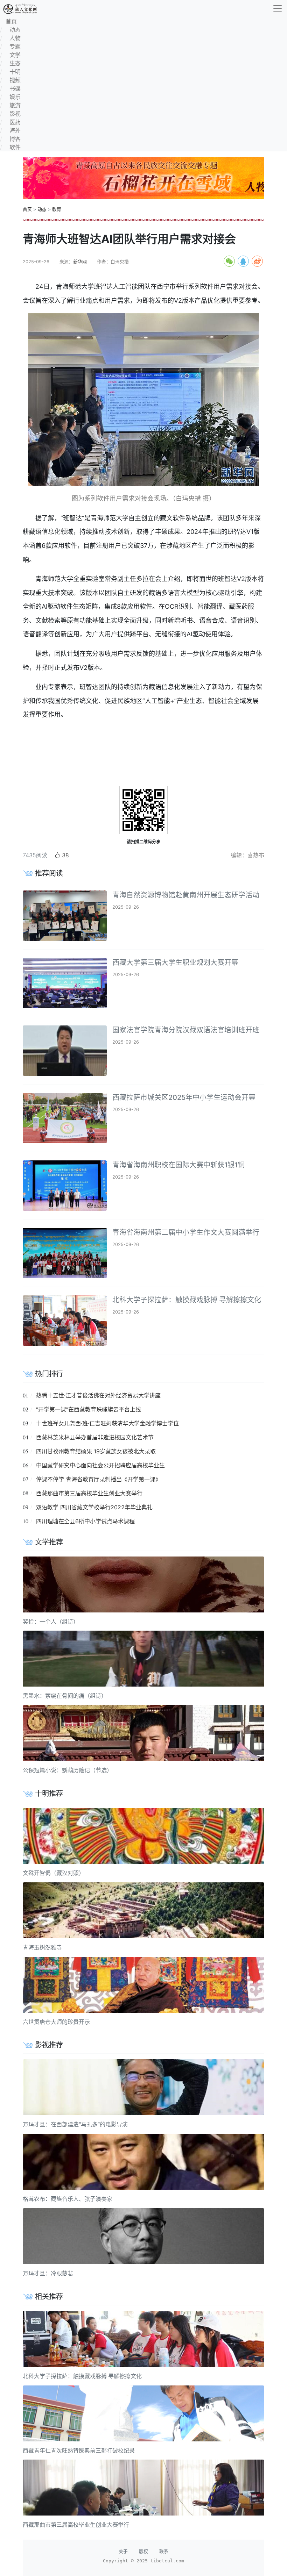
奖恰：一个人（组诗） (51, 1622)
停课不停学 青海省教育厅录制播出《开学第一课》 (99, 1479)
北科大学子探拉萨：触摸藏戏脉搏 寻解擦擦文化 (187, 1300)
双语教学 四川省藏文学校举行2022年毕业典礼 (94, 1507)
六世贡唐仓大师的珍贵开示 (56, 2022)
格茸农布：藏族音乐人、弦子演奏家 (68, 2199)
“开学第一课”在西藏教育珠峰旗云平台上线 (89, 1409)
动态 (42, 209)
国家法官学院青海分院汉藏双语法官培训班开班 (186, 1030)
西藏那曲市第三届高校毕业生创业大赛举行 (89, 1493)
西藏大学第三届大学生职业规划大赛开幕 (175, 963)
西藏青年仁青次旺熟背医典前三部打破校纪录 (79, 2450)
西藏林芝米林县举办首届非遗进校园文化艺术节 (95, 1437)
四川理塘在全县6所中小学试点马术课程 (85, 1521)
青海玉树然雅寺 (42, 1947)
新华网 (80, 262)
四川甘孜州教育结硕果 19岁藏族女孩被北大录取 (96, 1451)
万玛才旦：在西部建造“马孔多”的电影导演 (75, 2124)
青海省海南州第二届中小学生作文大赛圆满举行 (186, 1232)
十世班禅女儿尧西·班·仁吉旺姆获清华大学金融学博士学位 (107, 1423)
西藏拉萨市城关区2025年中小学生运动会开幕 (184, 1097)
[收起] (278, 8)
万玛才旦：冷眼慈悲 (48, 2273)
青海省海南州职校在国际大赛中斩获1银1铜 (178, 1165)
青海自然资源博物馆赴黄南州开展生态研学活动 (186, 895)
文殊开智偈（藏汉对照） (54, 1873)
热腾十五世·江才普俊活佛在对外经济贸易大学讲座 (98, 1395)
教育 (57, 209)
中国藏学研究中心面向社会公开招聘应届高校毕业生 (100, 1465)
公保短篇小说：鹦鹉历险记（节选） (68, 1770)
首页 (27, 209)
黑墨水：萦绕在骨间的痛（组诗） (65, 1696)
